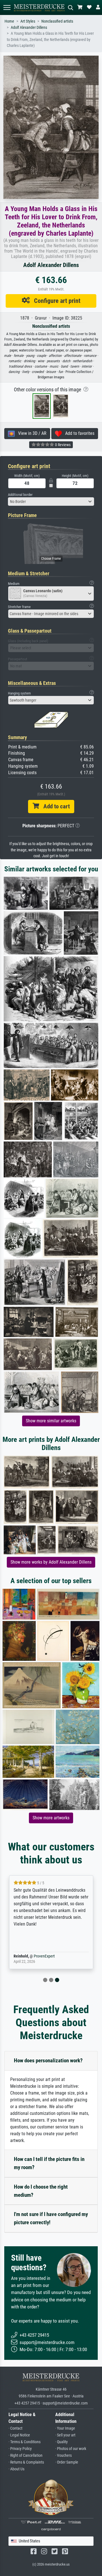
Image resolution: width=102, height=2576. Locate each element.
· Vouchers (63, 2455)
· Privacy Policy (20, 2449)
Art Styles (28, 21)
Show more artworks (51, 1818)
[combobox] (51, 502)
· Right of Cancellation (25, 2455)
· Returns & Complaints (26, 2462)
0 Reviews (62, 445)
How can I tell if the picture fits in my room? (49, 2163)
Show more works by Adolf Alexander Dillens (51, 1562)
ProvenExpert (44, 1956)
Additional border (20, 495)
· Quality (61, 2442)
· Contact (15, 2428)
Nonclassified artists (57, 21)
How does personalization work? (48, 2060)
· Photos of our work (71, 2449)
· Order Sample (67, 2462)
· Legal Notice (19, 2435)
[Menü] (7, 7)
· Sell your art (65, 2435)
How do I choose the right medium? (41, 2191)
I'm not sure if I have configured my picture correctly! (51, 2218)
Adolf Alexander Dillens (29, 28)
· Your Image (65, 2428)
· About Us (16, 2469)
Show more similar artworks (51, 1421)
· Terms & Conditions (25, 2442)
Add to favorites (78, 433)
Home (9, 21)
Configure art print (55, 301)
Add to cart (54, 806)
